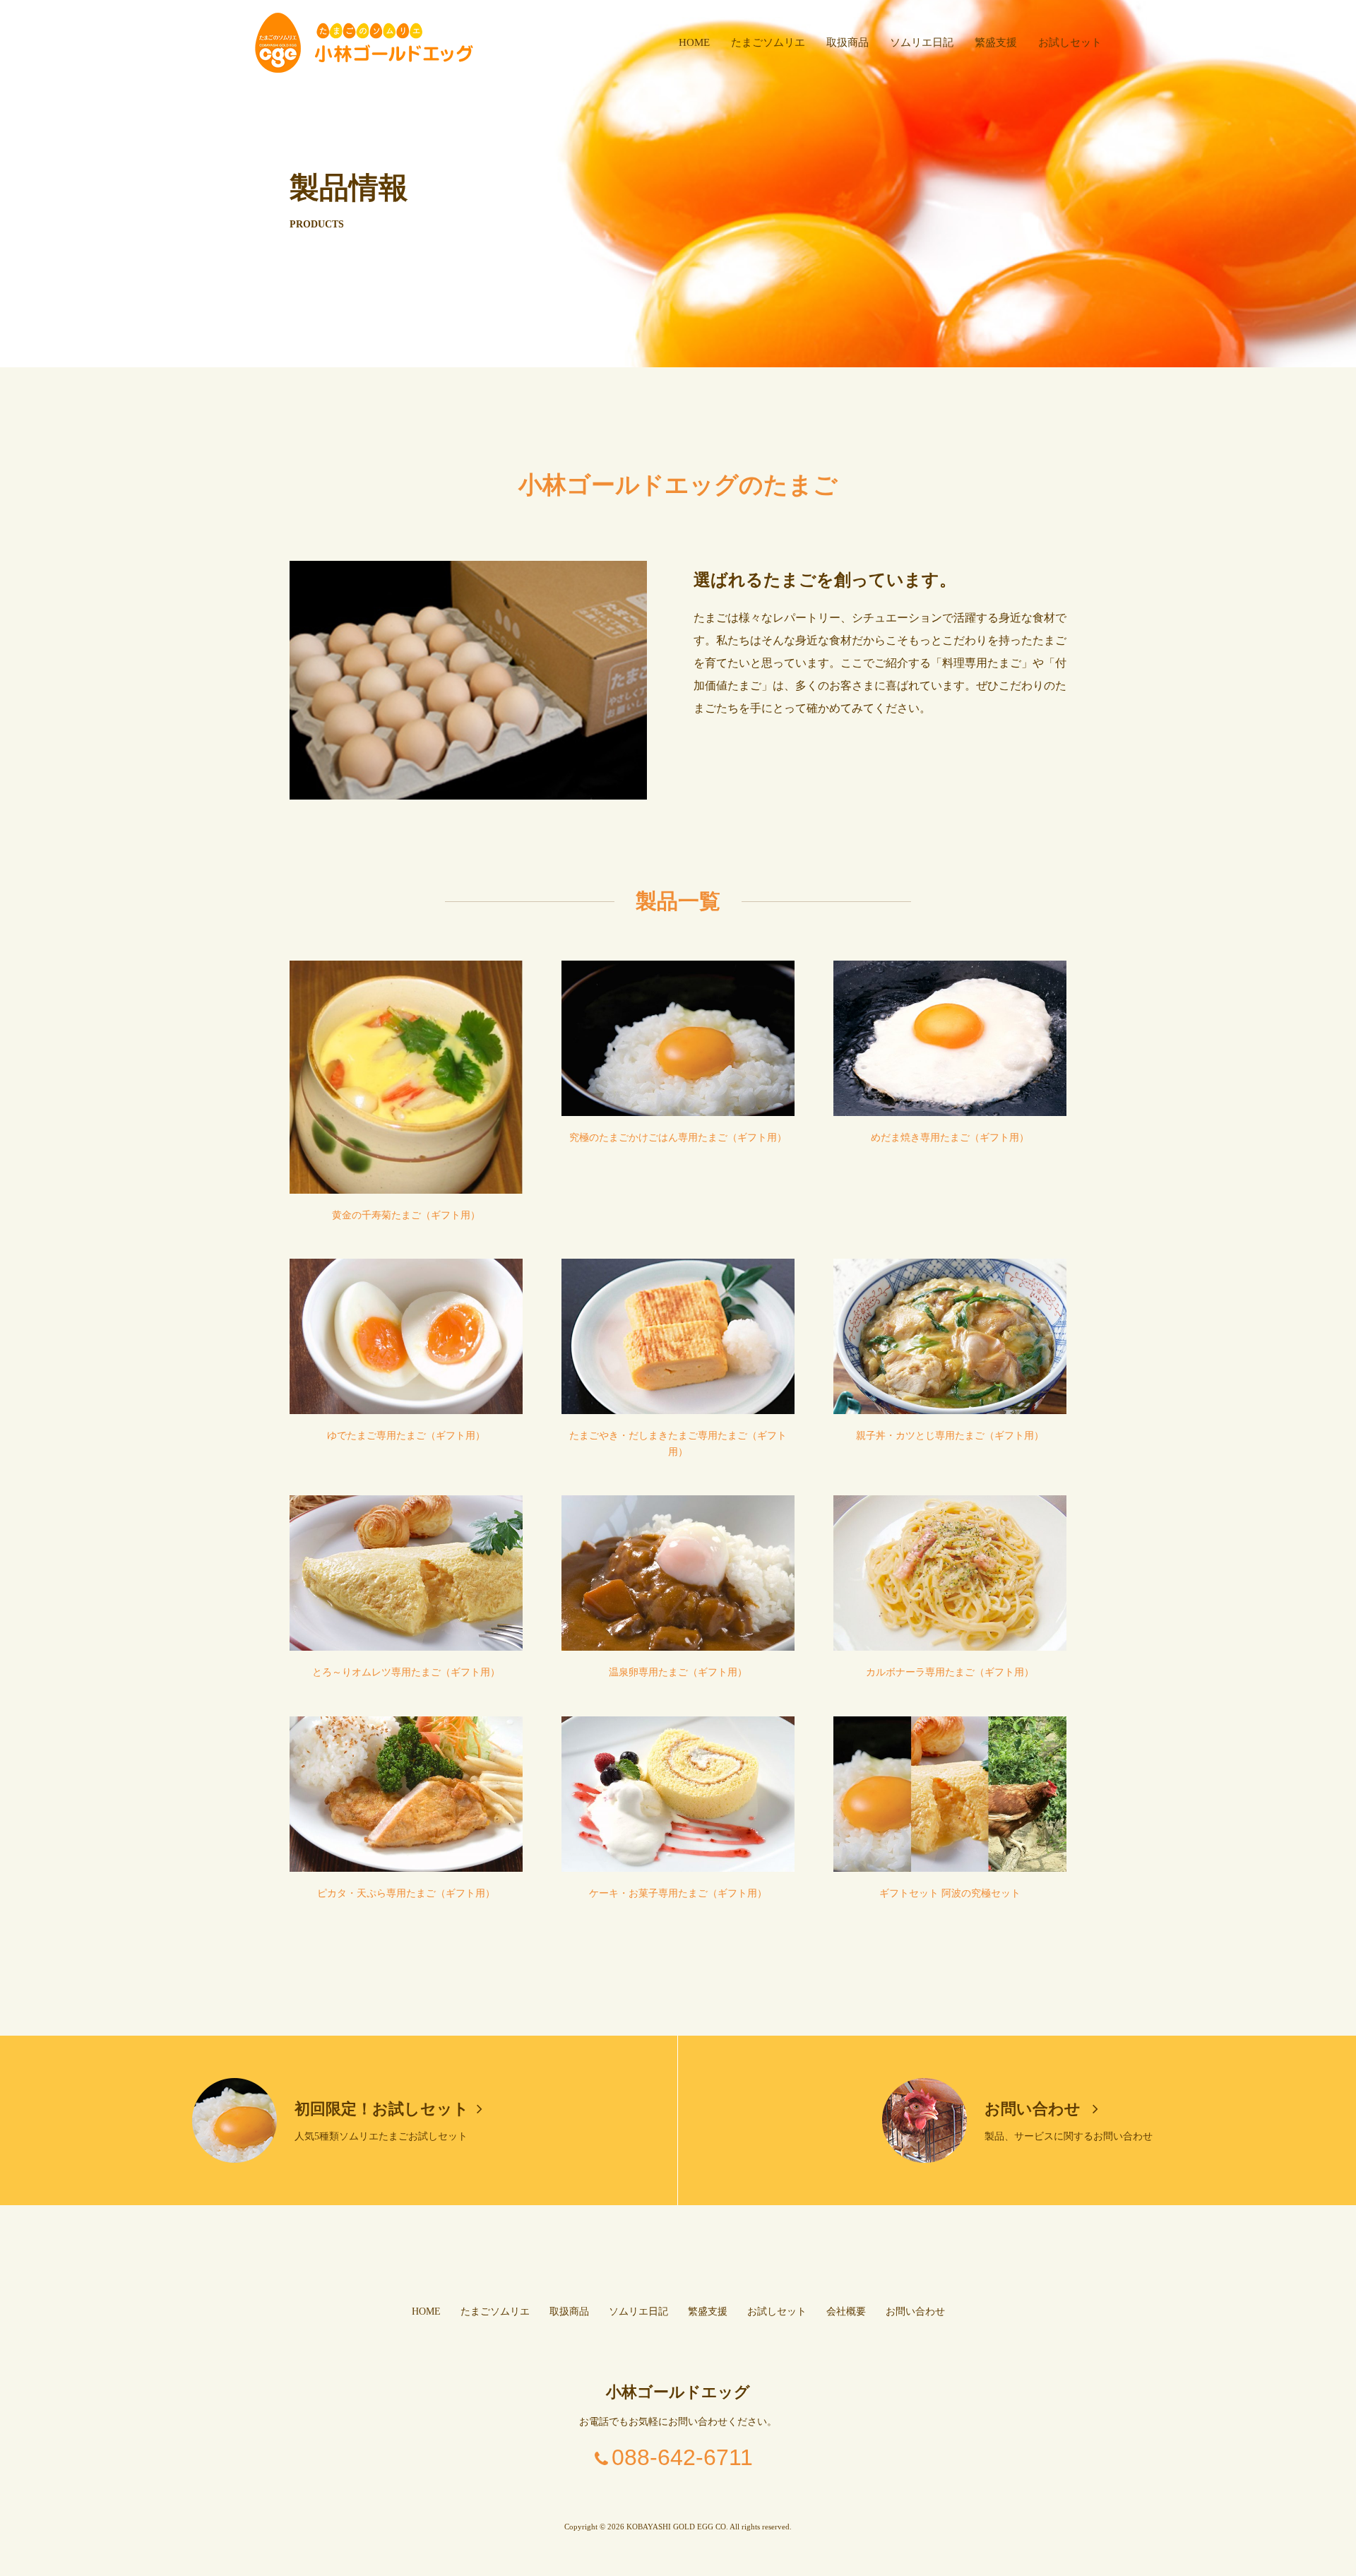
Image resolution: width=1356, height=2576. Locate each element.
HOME (694, 42)
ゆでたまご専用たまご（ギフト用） (406, 1436)
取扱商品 (847, 42)
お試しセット (1070, 42)
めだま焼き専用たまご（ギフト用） (950, 1138)
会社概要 (846, 2311)
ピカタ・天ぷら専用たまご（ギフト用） (406, 1893)
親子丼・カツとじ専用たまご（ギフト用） (950, 1436)
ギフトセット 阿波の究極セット (950, 1893)
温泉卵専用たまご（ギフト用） (678, 1672)
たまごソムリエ (768, 42)
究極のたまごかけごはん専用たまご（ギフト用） (678, 1138)
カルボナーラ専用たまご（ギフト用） (950, 1672)
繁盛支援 (996, 42)
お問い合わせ (1035, 2109)
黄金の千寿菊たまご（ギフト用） (406, 1215)
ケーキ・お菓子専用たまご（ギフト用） (678, 1893)
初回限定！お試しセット (382, 2109)
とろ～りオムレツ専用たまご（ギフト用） (406, 1672)
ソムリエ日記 (922, 42)
